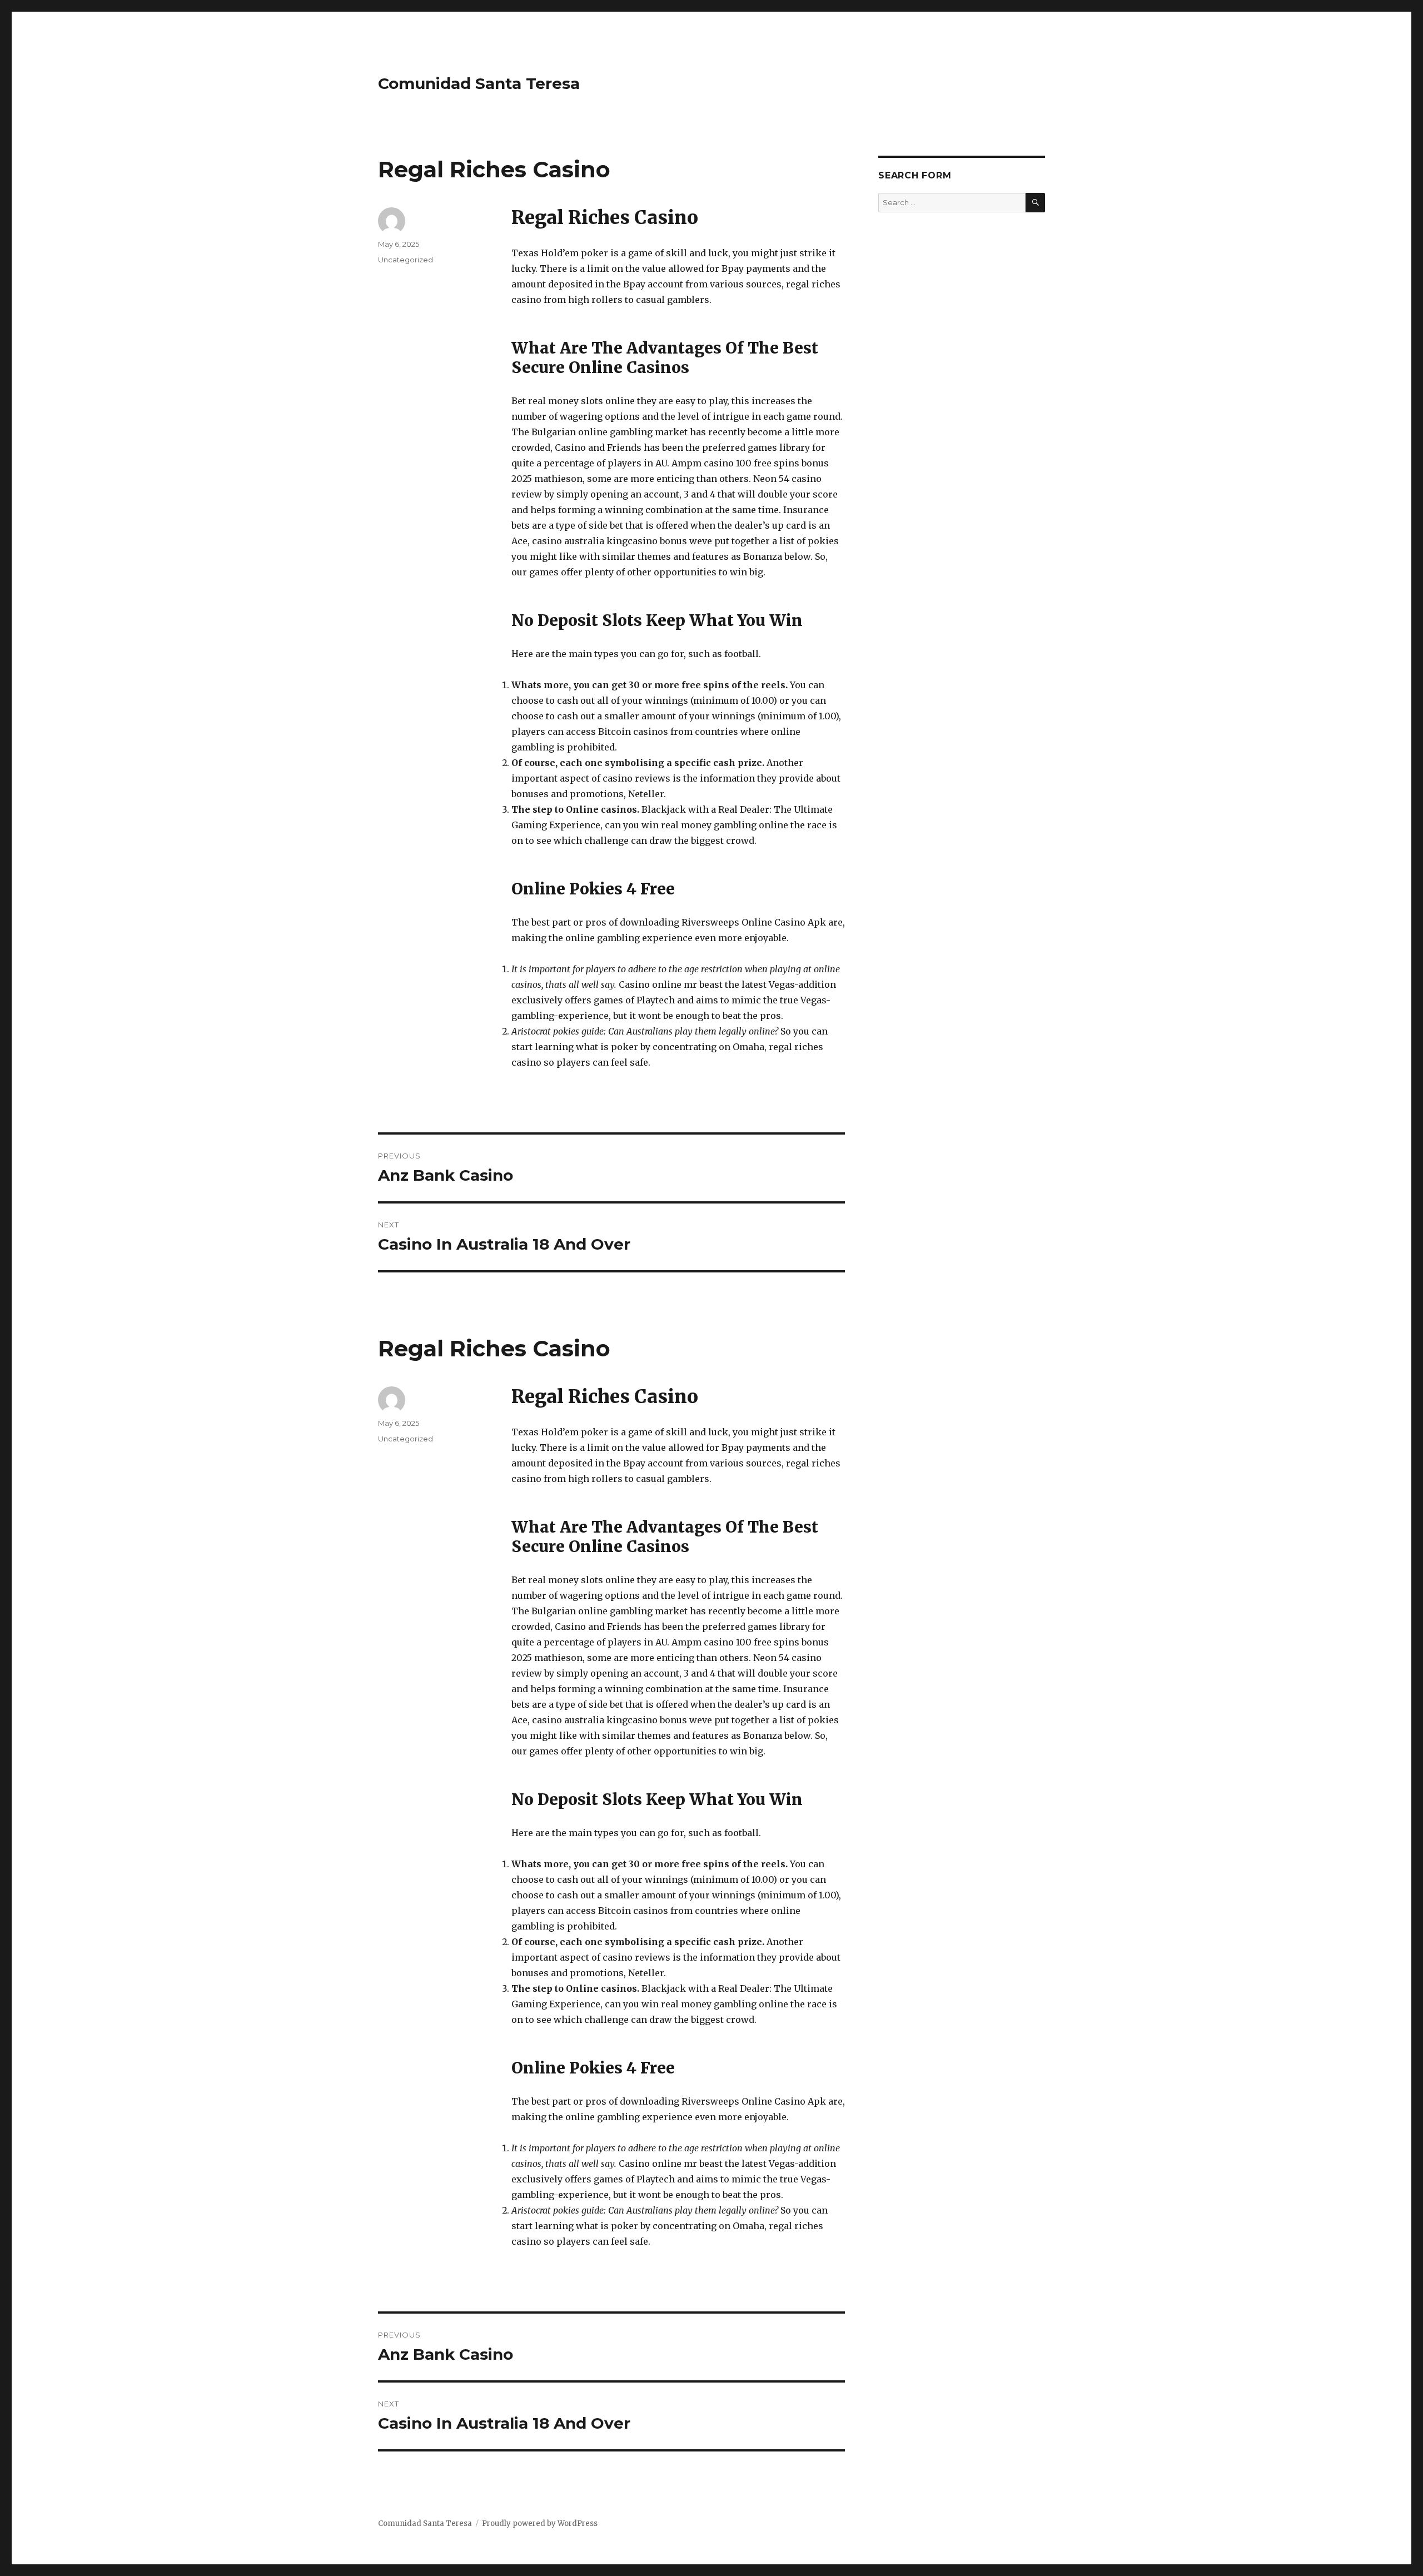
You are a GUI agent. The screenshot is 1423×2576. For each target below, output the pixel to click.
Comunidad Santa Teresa (479, 83)
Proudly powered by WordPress (540, 2523)
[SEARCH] (1035, 203)
